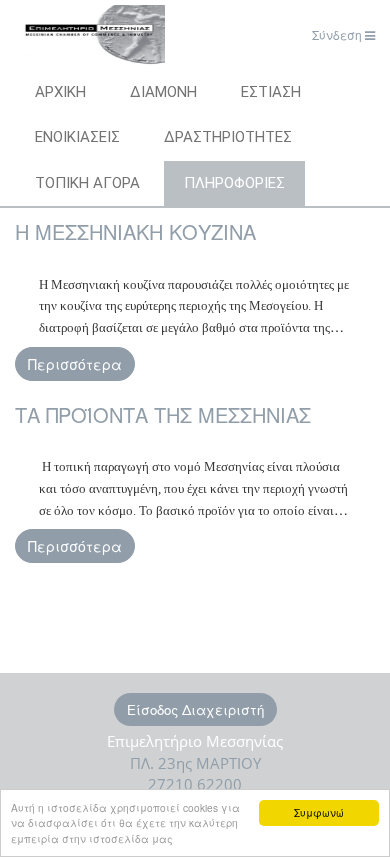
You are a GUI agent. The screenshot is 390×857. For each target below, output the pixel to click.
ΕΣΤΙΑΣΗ (271, 92)
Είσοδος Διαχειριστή (195, 709)
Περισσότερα (75, 364)
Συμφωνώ (319, 812)
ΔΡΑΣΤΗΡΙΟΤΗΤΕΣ (228, 137)
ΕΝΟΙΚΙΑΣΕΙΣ (77, 137)
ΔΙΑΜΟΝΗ (163, 92)
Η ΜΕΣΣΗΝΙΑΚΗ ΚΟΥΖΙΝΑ (135, 231)
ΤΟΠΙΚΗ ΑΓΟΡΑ (87, 183)
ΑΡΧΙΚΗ (60, 92)
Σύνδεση (338, 34)
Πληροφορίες (234, 183)
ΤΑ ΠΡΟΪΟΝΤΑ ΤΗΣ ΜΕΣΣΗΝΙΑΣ (163, 414)
